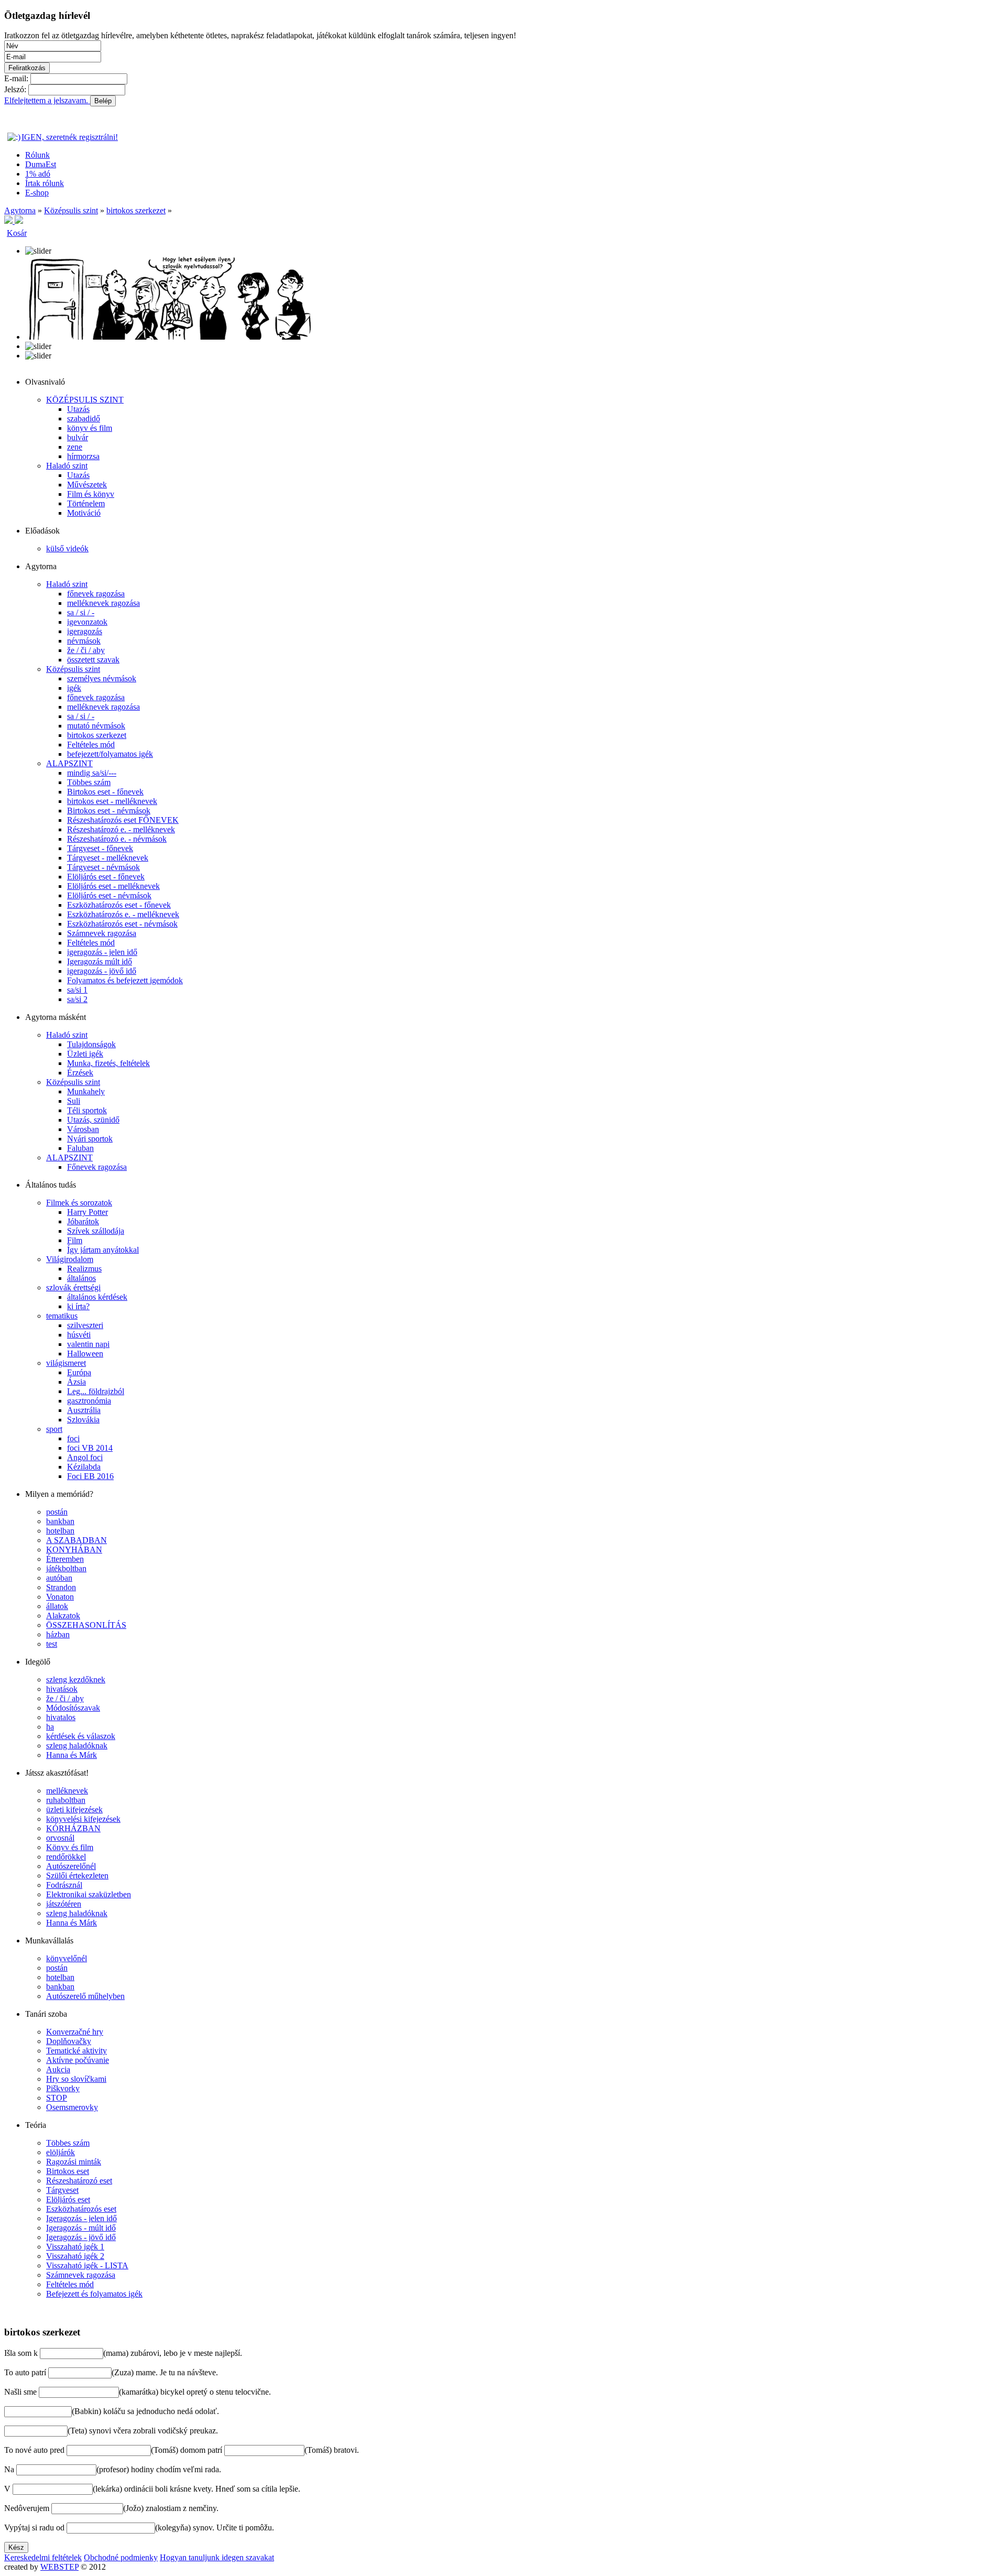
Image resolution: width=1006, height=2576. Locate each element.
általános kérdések (97, 1297)
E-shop (37, 193)
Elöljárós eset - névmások (109, 895)
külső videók (67, 548)
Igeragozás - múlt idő (81, 2228)
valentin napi (88, 1344)
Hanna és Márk (72, 1755)
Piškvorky (63, 2088)
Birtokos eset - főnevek (105, 792)
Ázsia (76, 1382)
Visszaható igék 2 (75, 2256)
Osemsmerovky (72, 2107)
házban (58, 1634)
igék (74, 688)
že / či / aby (86, 650)
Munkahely (86, 1091)
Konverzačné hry (75, 2032)
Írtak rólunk (45, 183)
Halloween (85, 1354)
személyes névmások (102, 678)
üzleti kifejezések (74, 1809)
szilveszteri (85, 1325)
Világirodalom (70, 1259)
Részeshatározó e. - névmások (117, 839)
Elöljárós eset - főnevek (106, 877)
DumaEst (41, 164)
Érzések (80, 1073)
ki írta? (78, 1306)
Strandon (61, 1587)
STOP (57, 2098)
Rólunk (37, 155)
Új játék (17, 2312)
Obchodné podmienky (121, 2557)
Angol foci (85, 1457)
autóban (59, 1578)
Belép (103, 101)
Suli (74, 1101)
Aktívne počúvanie (78, 2060)
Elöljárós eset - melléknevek (113, 886)
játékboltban (66, 1568)
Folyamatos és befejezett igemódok (125, 980)
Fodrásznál (64, 1885)
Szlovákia (83, 1420)
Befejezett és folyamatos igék (94, 2294)
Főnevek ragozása (97, 1167)
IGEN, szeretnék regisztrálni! (70, 137)
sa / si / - (81, 612)
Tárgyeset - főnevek (100, 848)
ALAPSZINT (69, 763)
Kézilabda (84, 1467)
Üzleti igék (85, 1054)
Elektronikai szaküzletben (89, 1894)
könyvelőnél (67, 1958)
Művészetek (87, 485)
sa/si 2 (77, 999)
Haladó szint (67, 466)
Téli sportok (87, 1110)
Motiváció (84, 513)
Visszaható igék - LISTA (87, 2265)
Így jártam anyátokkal (103, 1250)
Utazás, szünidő (93, 1120)
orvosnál (60, 1838)
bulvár (78, 437)
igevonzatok (87, 622)
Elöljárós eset (68, 2199)
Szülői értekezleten (77, 1876)
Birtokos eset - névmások (109, 811)
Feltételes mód (91, 744)
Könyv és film (70, 1847)
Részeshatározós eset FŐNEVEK (123, 820)
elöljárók (61, 2152)
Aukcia (58, 2069)
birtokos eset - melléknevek (112, 801)
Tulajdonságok (91, 1044)
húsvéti (79, 1335)
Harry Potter (88, 1212)
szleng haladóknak (77, 1746)
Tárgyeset (62, 2190)
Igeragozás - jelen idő (81, 2218)
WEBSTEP (59, 2567)
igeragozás (85, 631)
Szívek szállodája (96, 1231)
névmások (84, 641)
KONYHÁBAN (74, 1550)
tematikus (62, 1316)
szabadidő (84, 419)
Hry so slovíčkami (76, 2079)
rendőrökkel (66, 1857)
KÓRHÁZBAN (73, 1828)
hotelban (60, 1531)
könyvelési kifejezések (83, 1819)
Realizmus (84, 1269)
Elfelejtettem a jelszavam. (47, 100)
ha (50, 1727)
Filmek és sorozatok (79, 1203)
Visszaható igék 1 (75, 2247)
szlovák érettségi (73, 1287)
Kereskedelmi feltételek (43, 2557)
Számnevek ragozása (102, 933)
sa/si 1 (77, 990)
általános (81, 1278)
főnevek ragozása (96, 594)
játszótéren (64, 1904)
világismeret (66, 1363)
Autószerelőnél (71, 1866)
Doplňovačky (69, 2041)
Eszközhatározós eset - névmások (122, 924)
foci (73, 1438)
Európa (79, 1372)
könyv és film (90, 428)
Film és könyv (91, 494)
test (52, 1644)
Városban (83, 1129)
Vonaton (60, 1597)
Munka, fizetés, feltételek (108, 1063)
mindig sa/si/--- (92, 773)
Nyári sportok (90, 1139)
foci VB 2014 (90, 1448)
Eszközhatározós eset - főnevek (119, 905)
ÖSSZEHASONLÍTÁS (86, 1625)
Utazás (78, 409)
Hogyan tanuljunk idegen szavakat (217, 2557)
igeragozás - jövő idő (102, 971)
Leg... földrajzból (96, 1391)
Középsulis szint (71, 210)
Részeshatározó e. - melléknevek (121, 829)
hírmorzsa (83, 456)
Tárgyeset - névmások (103, 867)
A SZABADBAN (76, 1540)
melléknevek (67, 1791)
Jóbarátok (83, 1221)
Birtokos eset (68, 2171)
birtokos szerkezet (136, 210)
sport (54, 1429)
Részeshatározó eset (79, 2181)
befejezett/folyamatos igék (110, 754)
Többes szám (89, 782)
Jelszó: (15, 89)
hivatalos (61, 1717)
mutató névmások (96, 726)
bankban (60, 1521)
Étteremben (65, 1559)
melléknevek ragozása (103, 603)
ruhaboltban (66, 1800)
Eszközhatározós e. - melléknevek (123, 914)
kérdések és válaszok (81, 1736)
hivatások (62, 1689)
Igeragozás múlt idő (100, 961)
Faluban (80, 1148)
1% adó (38, 174)
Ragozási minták (74, 2162)
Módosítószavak (73, 1708)
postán (57, 1512)
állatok (57, 1606)
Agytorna (20, 210)
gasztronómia (89, 1401)
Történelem (86, 503)
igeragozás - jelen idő (102, 952)
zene (75, 447)
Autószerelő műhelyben (85, 1996)
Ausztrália (84, 1410)
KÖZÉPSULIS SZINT (85, 400)
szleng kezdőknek (76, 1680)
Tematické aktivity (76, 2051)
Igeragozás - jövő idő (81, 2237)
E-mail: (16, 78)
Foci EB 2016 (90, 1476)
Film (75, 1240)
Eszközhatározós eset (81, 2209)
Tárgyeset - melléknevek (108, 858)
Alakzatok (63, 1616)
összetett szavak (93, 660)
